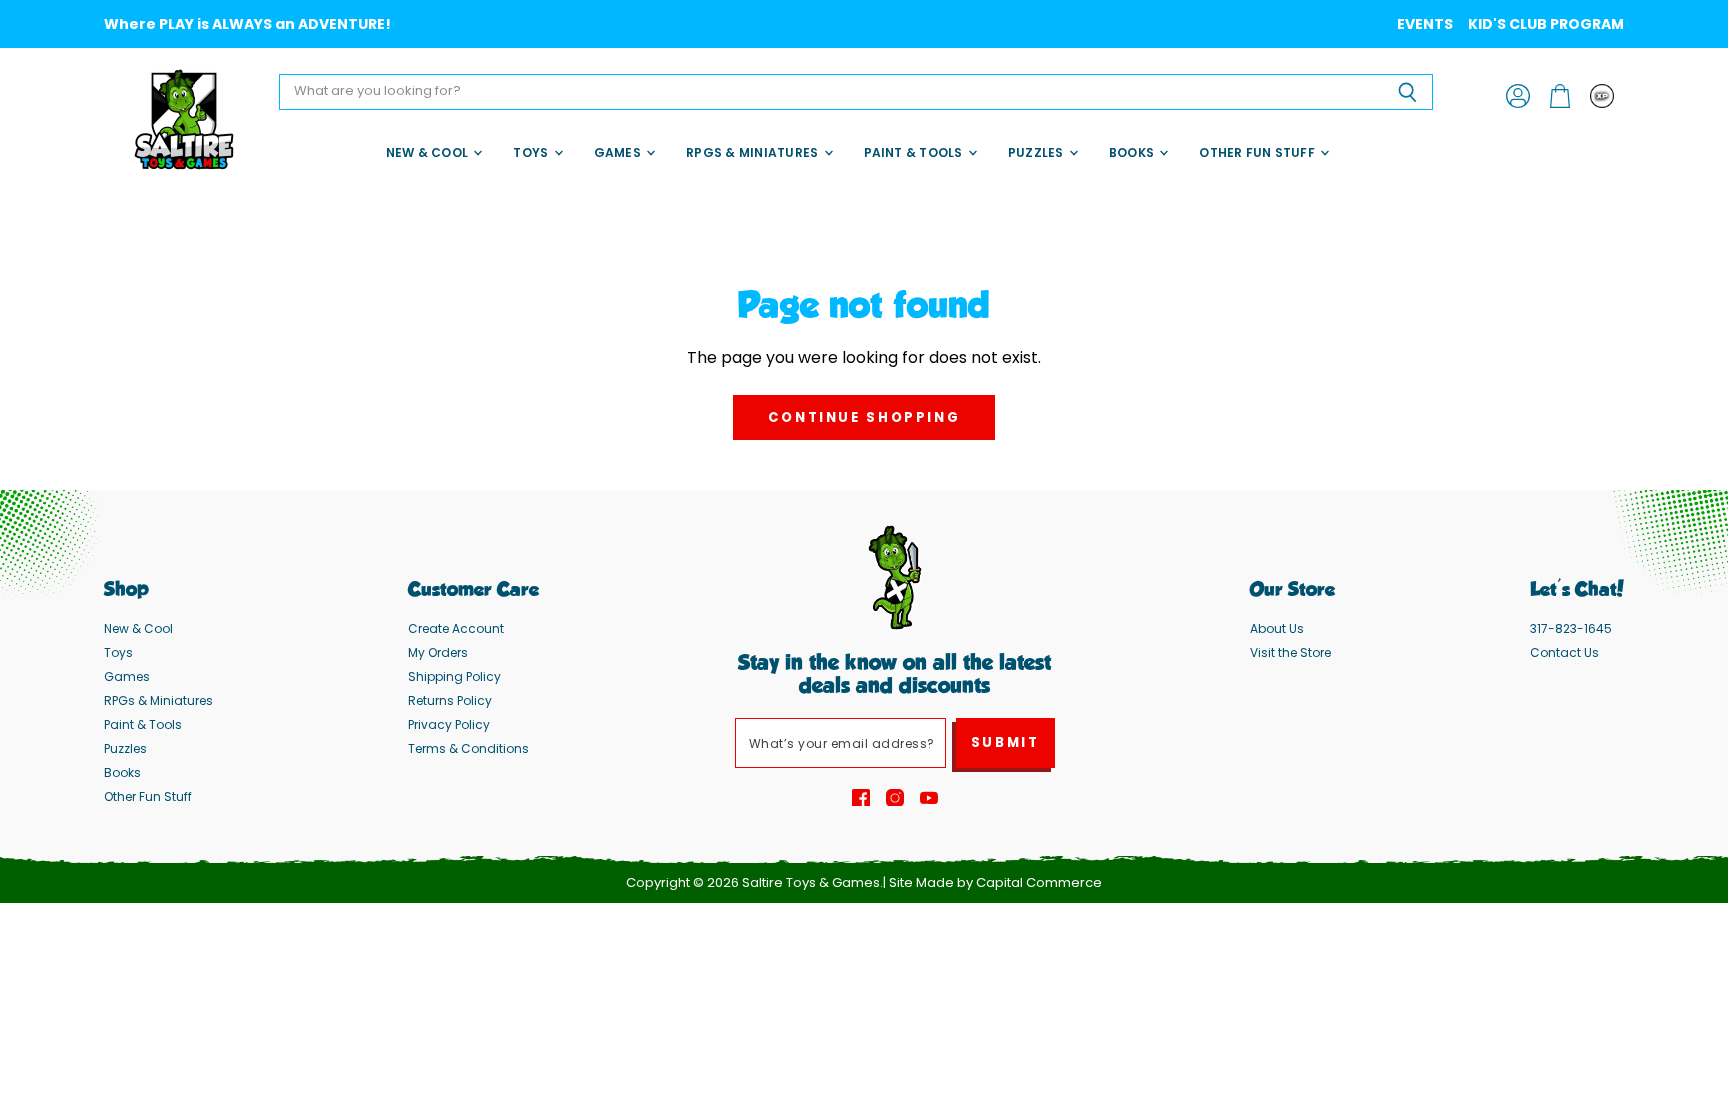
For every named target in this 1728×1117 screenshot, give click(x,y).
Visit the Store (1290, 652)
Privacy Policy (449, 724)
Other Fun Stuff (1258, 152)
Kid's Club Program (1546, 24)
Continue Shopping (864, 417)
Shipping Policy (454, 676)
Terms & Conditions (468, 748)
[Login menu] (1602, 96)
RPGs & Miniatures (753, 152)
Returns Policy (450, 700)
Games (619, 152)
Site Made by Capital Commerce (995, 882)
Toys (532, 152)
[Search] (1406, 92)
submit (1005, 742)
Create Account (456, 628)
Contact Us (1564, 652)
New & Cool (429, 152)
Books (1133, 152)
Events (1425, 24)
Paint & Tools (915, 152)
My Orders (438, 652)
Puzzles (1037, 152)
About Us (1277, 628)
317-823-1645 (1571, 628)
